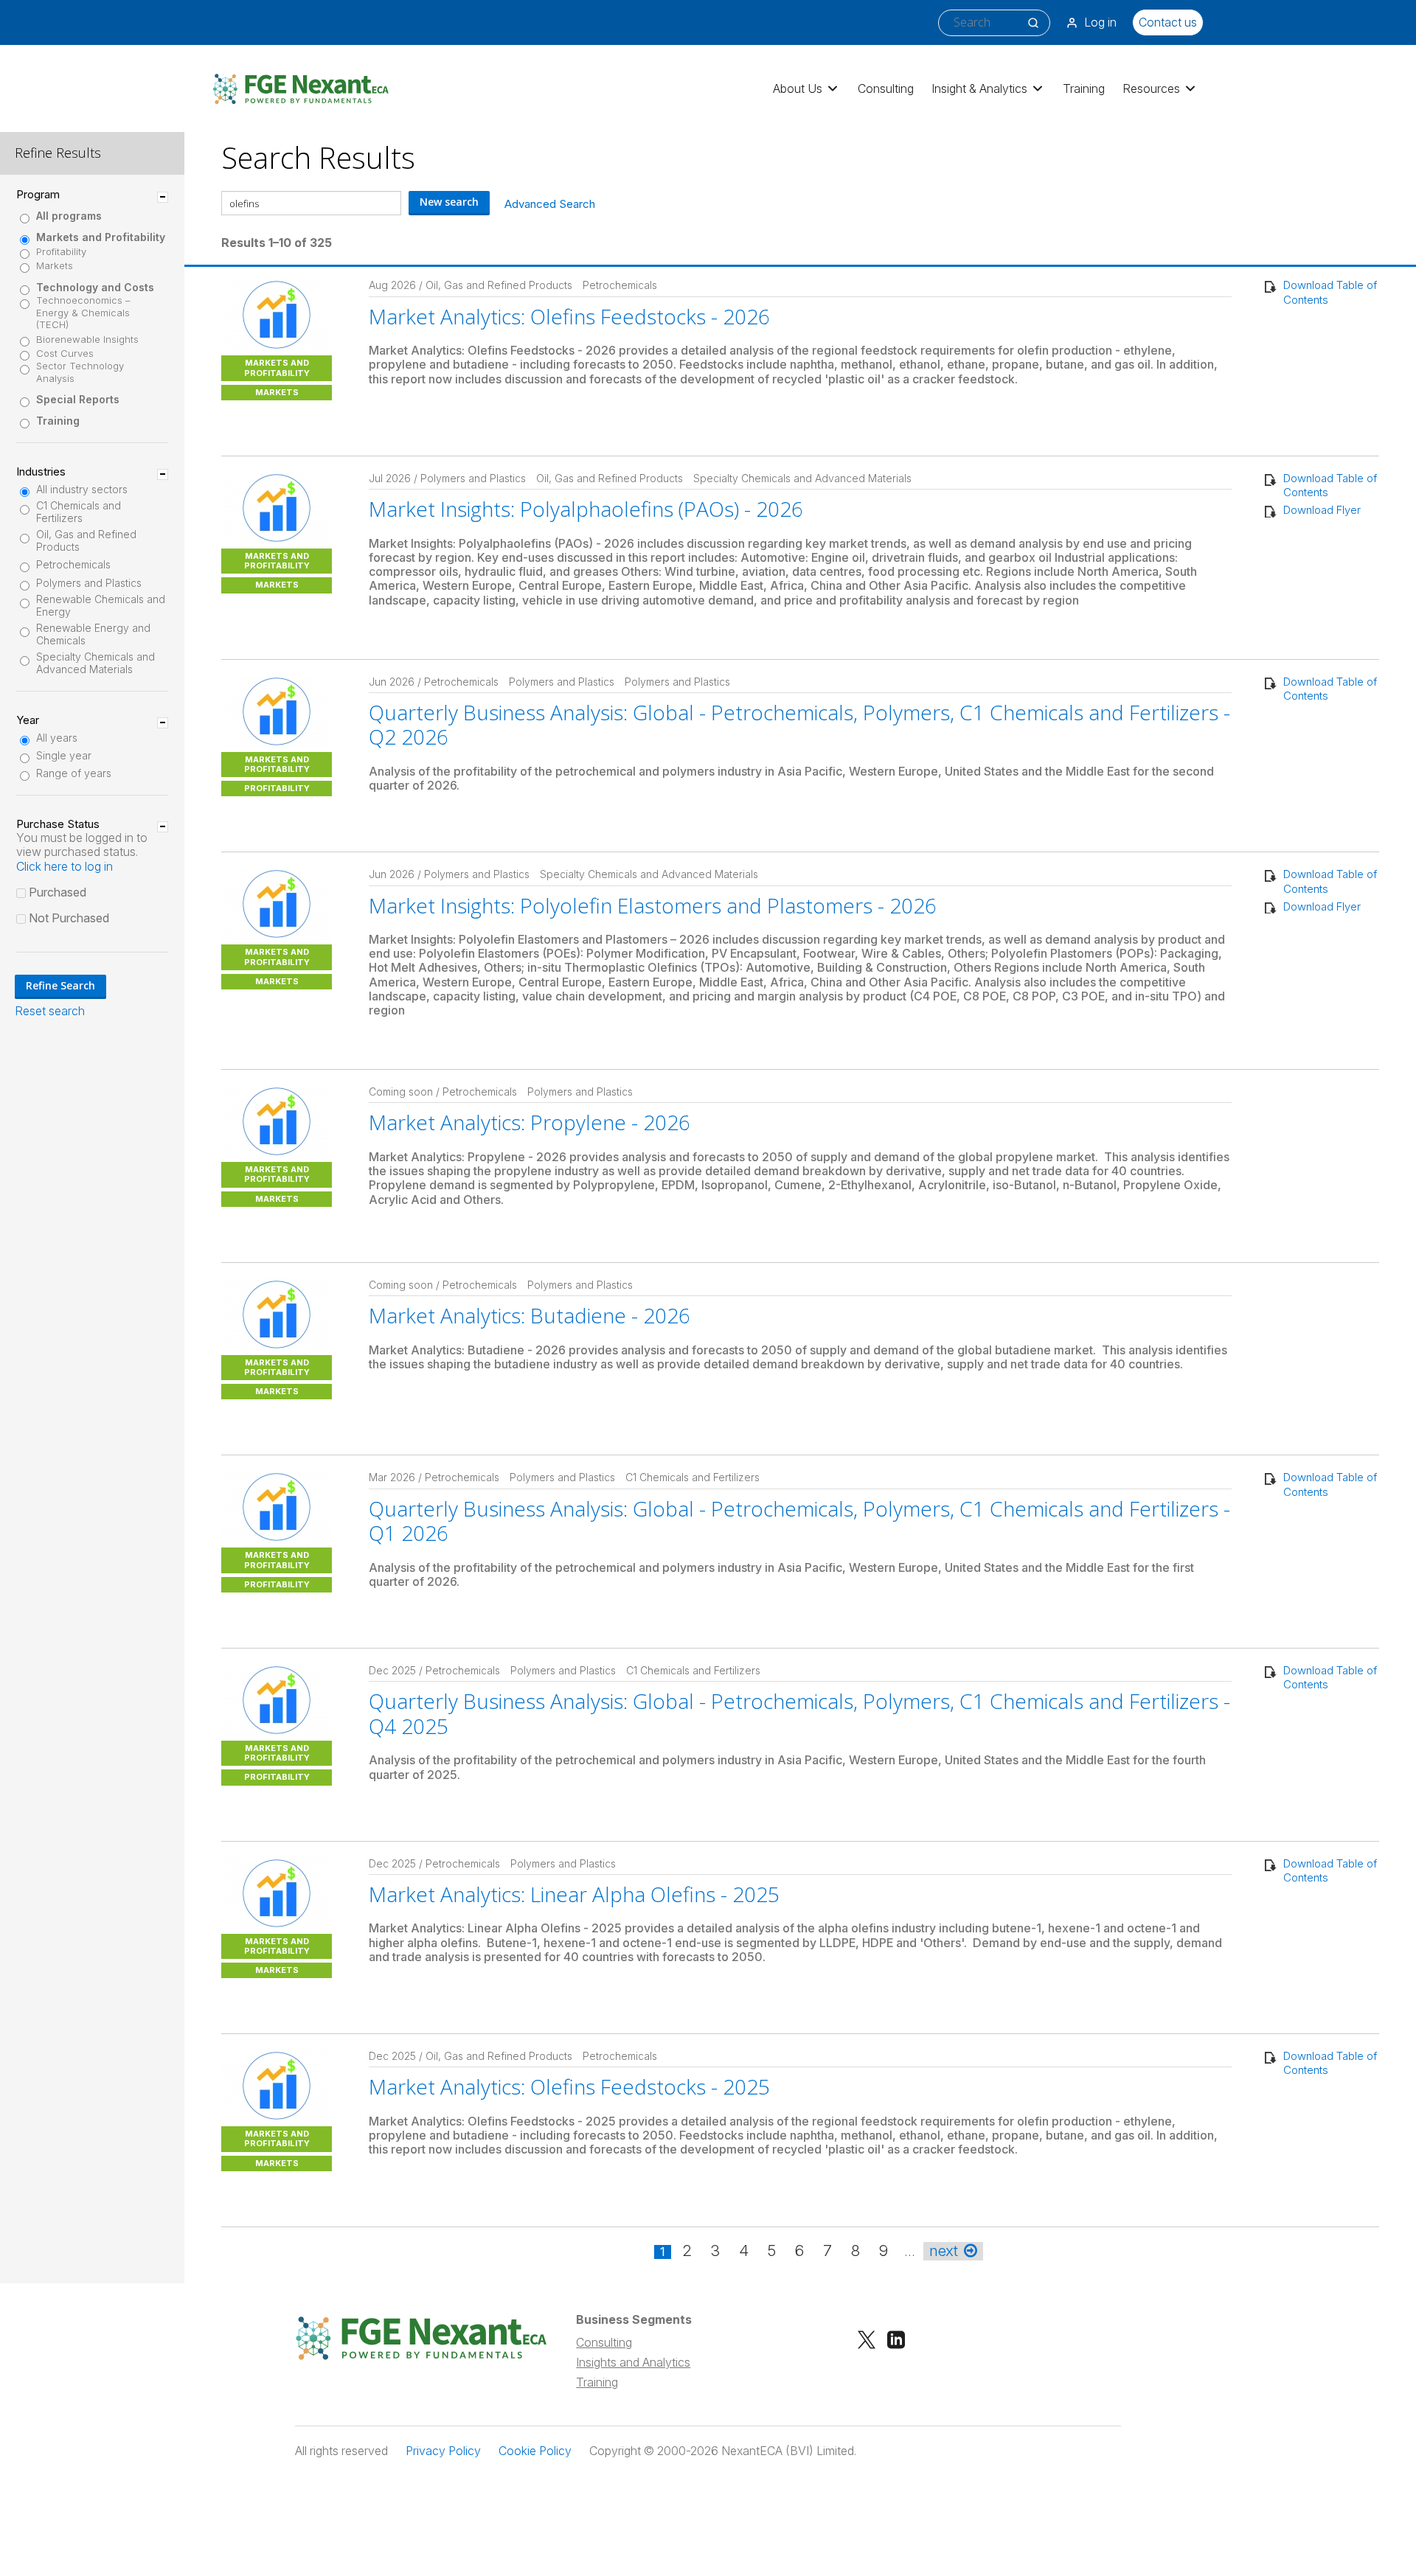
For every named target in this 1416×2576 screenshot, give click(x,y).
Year (28, 720)
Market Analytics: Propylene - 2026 (530, 1122)
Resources (1151, 88)
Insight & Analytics (979, 88)
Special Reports (78, 400)
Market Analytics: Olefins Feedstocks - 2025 (569, 2086)
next (944, 2251)
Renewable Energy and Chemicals (93, 634)
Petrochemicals (73, 565)
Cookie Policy (535, 2451)
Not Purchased (69, 918)
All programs (69, 216)
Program (38, 195)
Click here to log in (65, 866)
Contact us (1168, 22)
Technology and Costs (95, 288)
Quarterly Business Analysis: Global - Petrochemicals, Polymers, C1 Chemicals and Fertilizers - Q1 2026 (799, 1521)
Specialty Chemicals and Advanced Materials (96, 663)
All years (57, 738)
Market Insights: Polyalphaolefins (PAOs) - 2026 (586, 509)
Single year (64, 756)
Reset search (50, 1011)
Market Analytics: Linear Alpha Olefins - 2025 (574, 1894)
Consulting (886, 88)
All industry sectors (82, 490)
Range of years (74, 773)
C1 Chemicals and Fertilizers (79, 512)
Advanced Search (550, 204)
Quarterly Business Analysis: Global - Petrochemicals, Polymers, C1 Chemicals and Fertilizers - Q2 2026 (799, 725)
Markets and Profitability (101, 237)
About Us (798, 88)
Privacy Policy (443, 2451)
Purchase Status (58, 824)
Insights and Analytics (633, 2362)
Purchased (58, 892)
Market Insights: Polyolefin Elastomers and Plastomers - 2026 (653, 905)
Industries (41, 472)
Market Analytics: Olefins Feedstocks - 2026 (569, 316)
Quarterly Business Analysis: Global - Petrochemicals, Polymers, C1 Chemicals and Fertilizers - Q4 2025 (799, 1713)
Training (1084, 88)
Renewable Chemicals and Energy (101, 606)
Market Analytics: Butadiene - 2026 (530, 1315)
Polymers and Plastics (89, 583)
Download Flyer (1322, 510)
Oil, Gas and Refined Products (86, 541)
